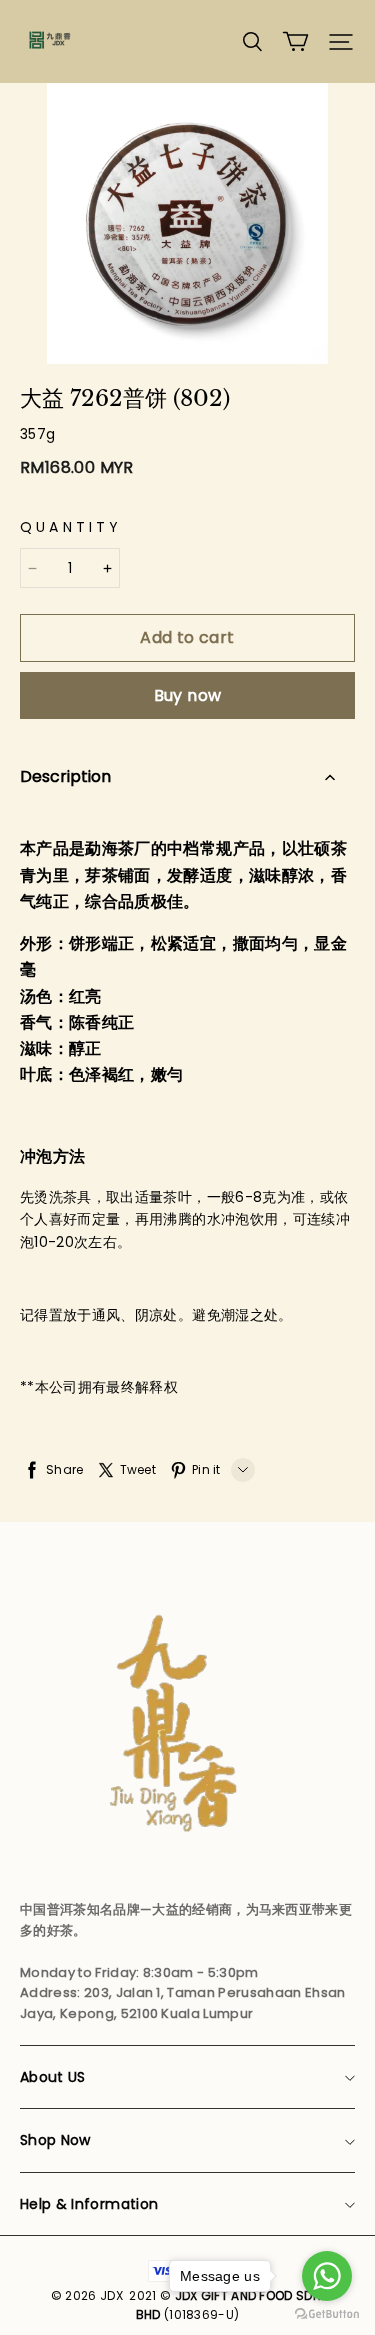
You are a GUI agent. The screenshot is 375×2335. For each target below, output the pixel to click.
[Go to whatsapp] (327, 2276)
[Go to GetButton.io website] (327, 2314)
